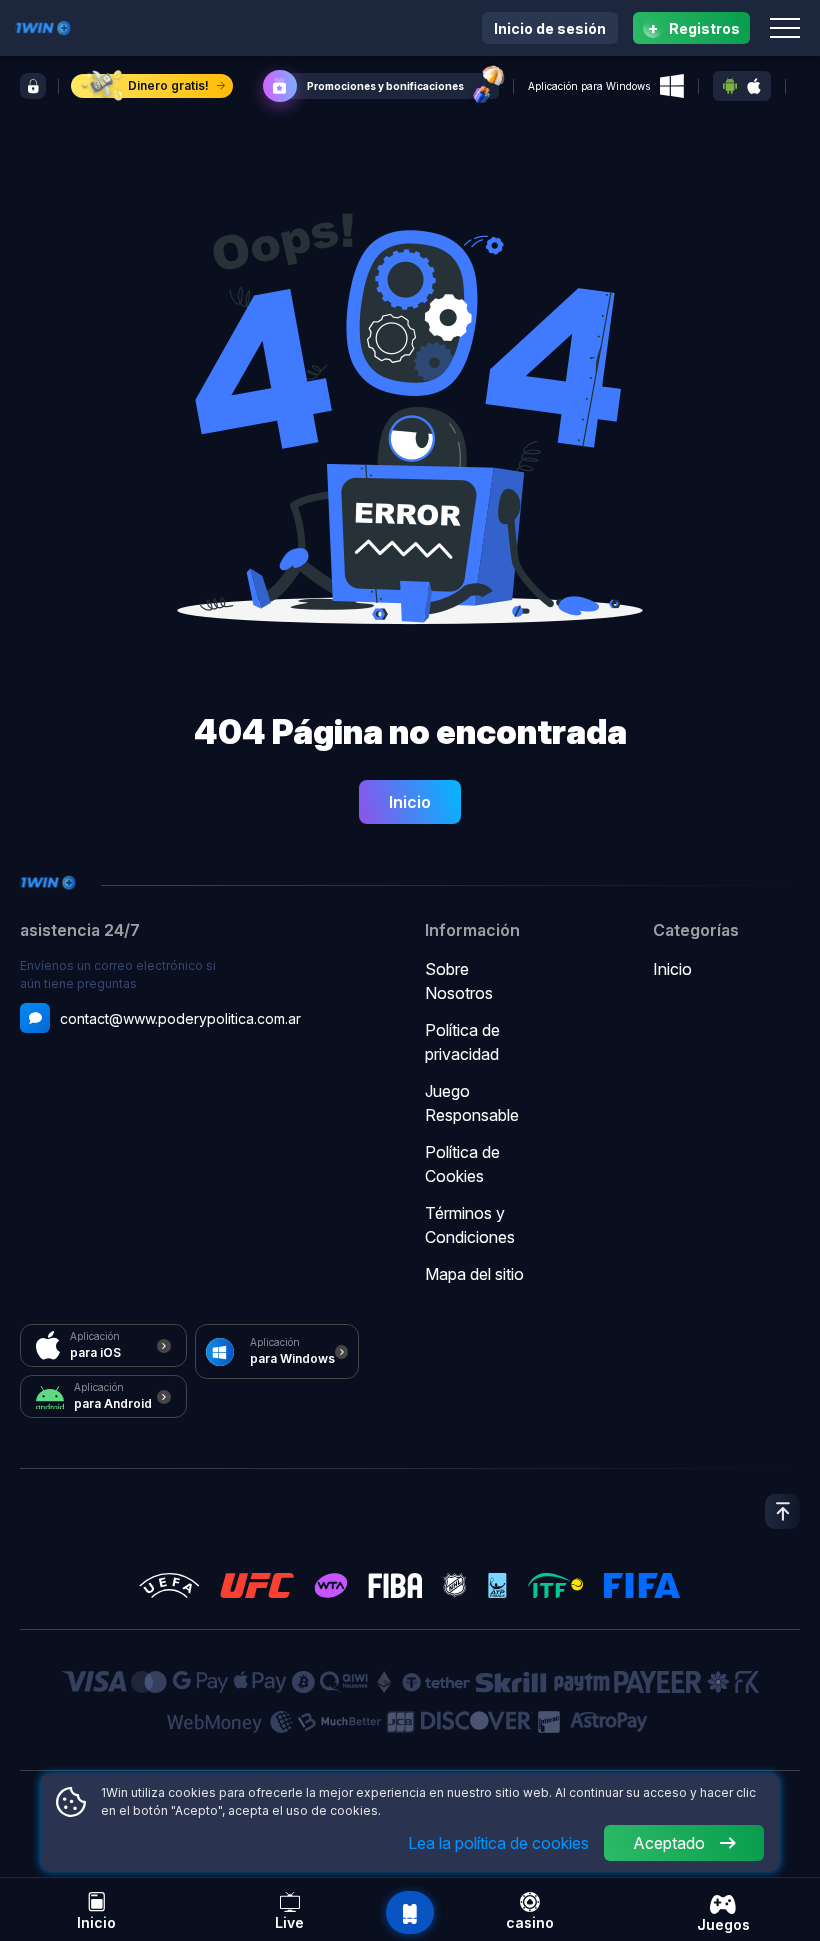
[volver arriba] (782, 1511)
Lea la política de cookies (498, 1843)
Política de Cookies (462, 1164)
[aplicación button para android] (730, 86)
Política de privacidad (462, 1042)
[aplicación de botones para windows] (672, 86)
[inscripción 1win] (33, 86)
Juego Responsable (472, 1103)
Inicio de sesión (550, 28)
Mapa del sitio (474, 1274)
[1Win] (43, 26)
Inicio (410, 802)
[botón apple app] (754, 86)
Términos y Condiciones (470, 1225)
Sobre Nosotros (459, 981)
